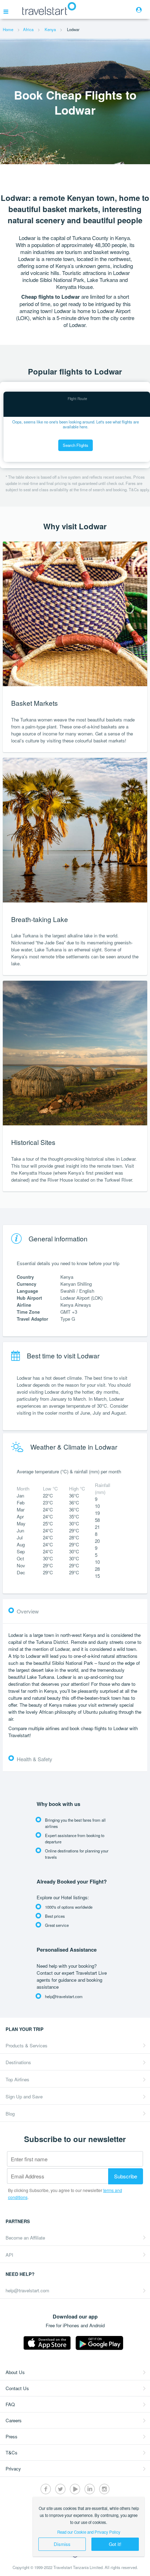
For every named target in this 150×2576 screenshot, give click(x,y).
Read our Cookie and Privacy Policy (89, 2532)
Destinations (18, 2062)
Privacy (13, 2469)
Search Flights (76, 445)
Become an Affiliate (25, 2238)
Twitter (60, 2489)
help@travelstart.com (27, 2290)
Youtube (75, 2489)
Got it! (115, 2544)
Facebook (46, 2489)
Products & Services (27, 2045)
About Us (15, 2372)
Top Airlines (17, 2079)
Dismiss (62, 2544)
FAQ (10, 2404)
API (9, 2255)
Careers (14, 2420)
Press (12, 2436)
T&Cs (12, 2452)
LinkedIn (90, 2489)
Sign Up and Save (24, 2096)
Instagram (104, 2489)
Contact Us (17, 2388)
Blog (10, 2114)
